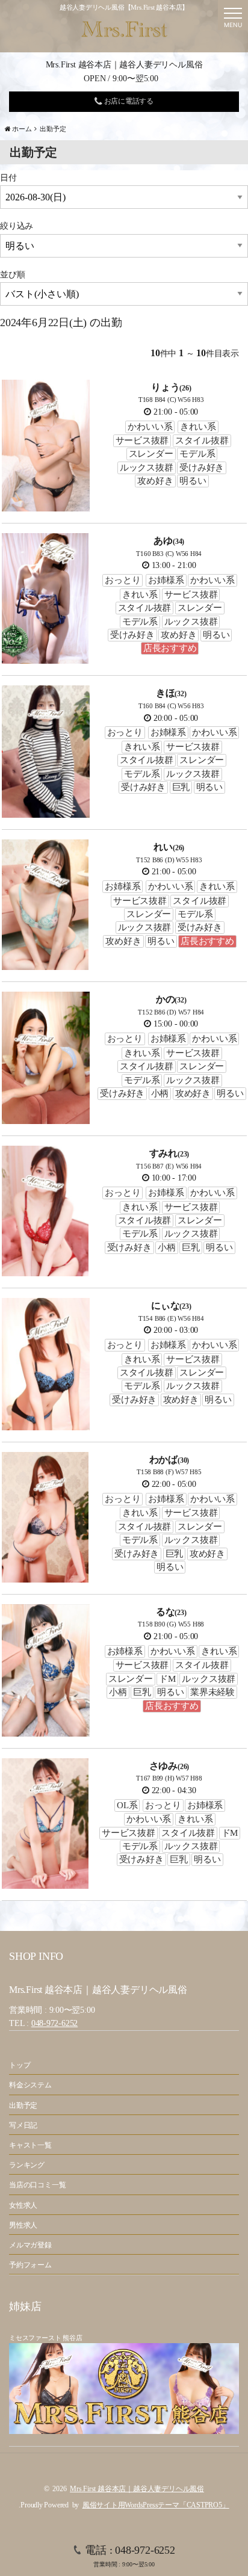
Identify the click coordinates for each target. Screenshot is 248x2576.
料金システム (30, 2085)
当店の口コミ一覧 (37, 2185)
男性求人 (23, 2225)
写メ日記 (23, 2125)
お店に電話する (128, 101)
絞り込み (17, 226)
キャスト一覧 (30, 2145)
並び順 (12, 275)
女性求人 (23, 2205)
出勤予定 (23, 2105)
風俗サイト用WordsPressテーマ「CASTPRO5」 (156, 2505)
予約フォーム (30, 2265)
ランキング (27, 2165)
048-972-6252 (54, 2023)
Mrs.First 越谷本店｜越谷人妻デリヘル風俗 (137, 2489)
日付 (8, 178)
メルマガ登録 (30, 2245)
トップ (20, 2065)
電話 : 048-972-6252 (130, 2556)
